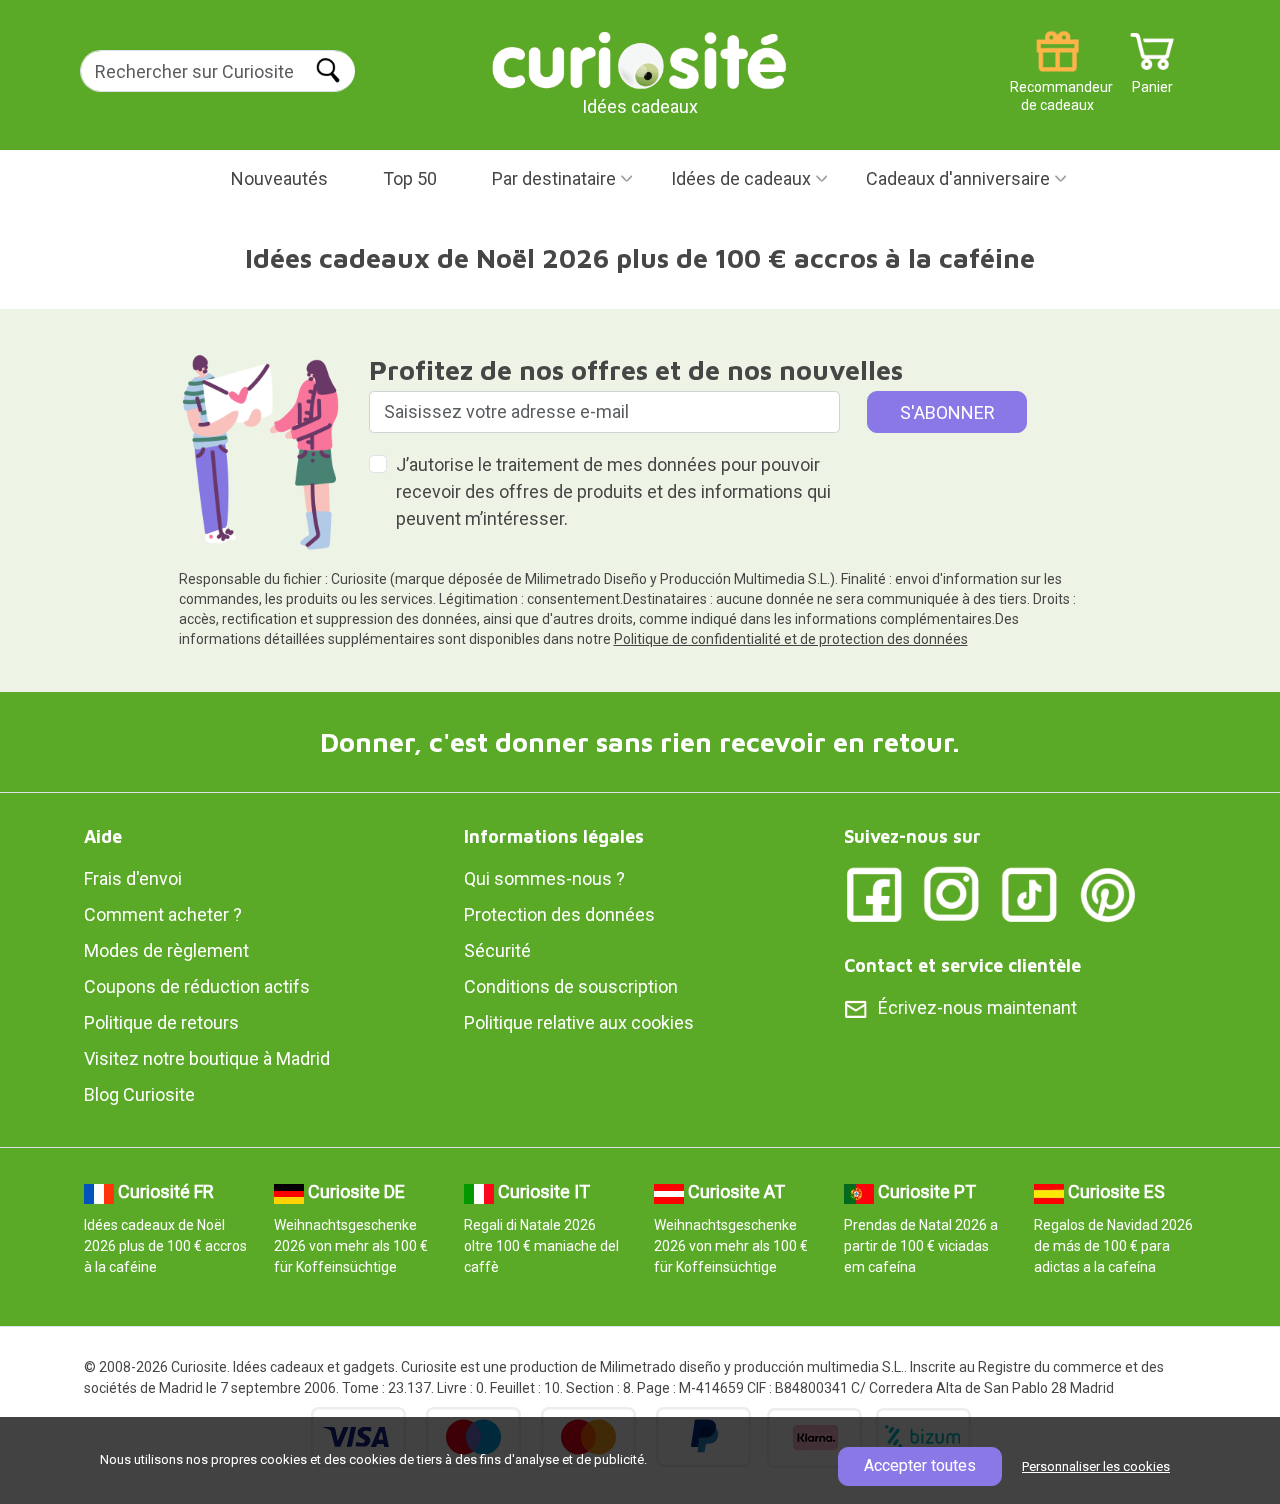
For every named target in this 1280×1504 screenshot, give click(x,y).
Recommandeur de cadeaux (1057, 79)
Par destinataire (554, 178)
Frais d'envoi (133, 878)
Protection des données (559, 914)
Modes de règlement (166, 950)
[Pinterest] (1108, 893)
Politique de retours (161, 1022)
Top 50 (410, 178)
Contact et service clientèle (962, 965)
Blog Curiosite (139, 1094)
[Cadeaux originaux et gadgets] (640, 59)
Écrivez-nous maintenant (977, 1007)
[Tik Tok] (1030, 893)
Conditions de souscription (571, 986)
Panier (1152, 79)
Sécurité (497, 950)
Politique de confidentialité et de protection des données (791, 639)
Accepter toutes (920, 1465)
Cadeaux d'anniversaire (958, 178)
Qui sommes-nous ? (544, 878)
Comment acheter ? (163, 914)
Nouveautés (279, 178)
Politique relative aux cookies (579, 1022)
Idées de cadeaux (741, 178)
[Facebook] (874, 893)
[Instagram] (952, 893)
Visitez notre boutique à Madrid (207, 1058)
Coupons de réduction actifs (197, 986)
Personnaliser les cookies (1096, 1466)
